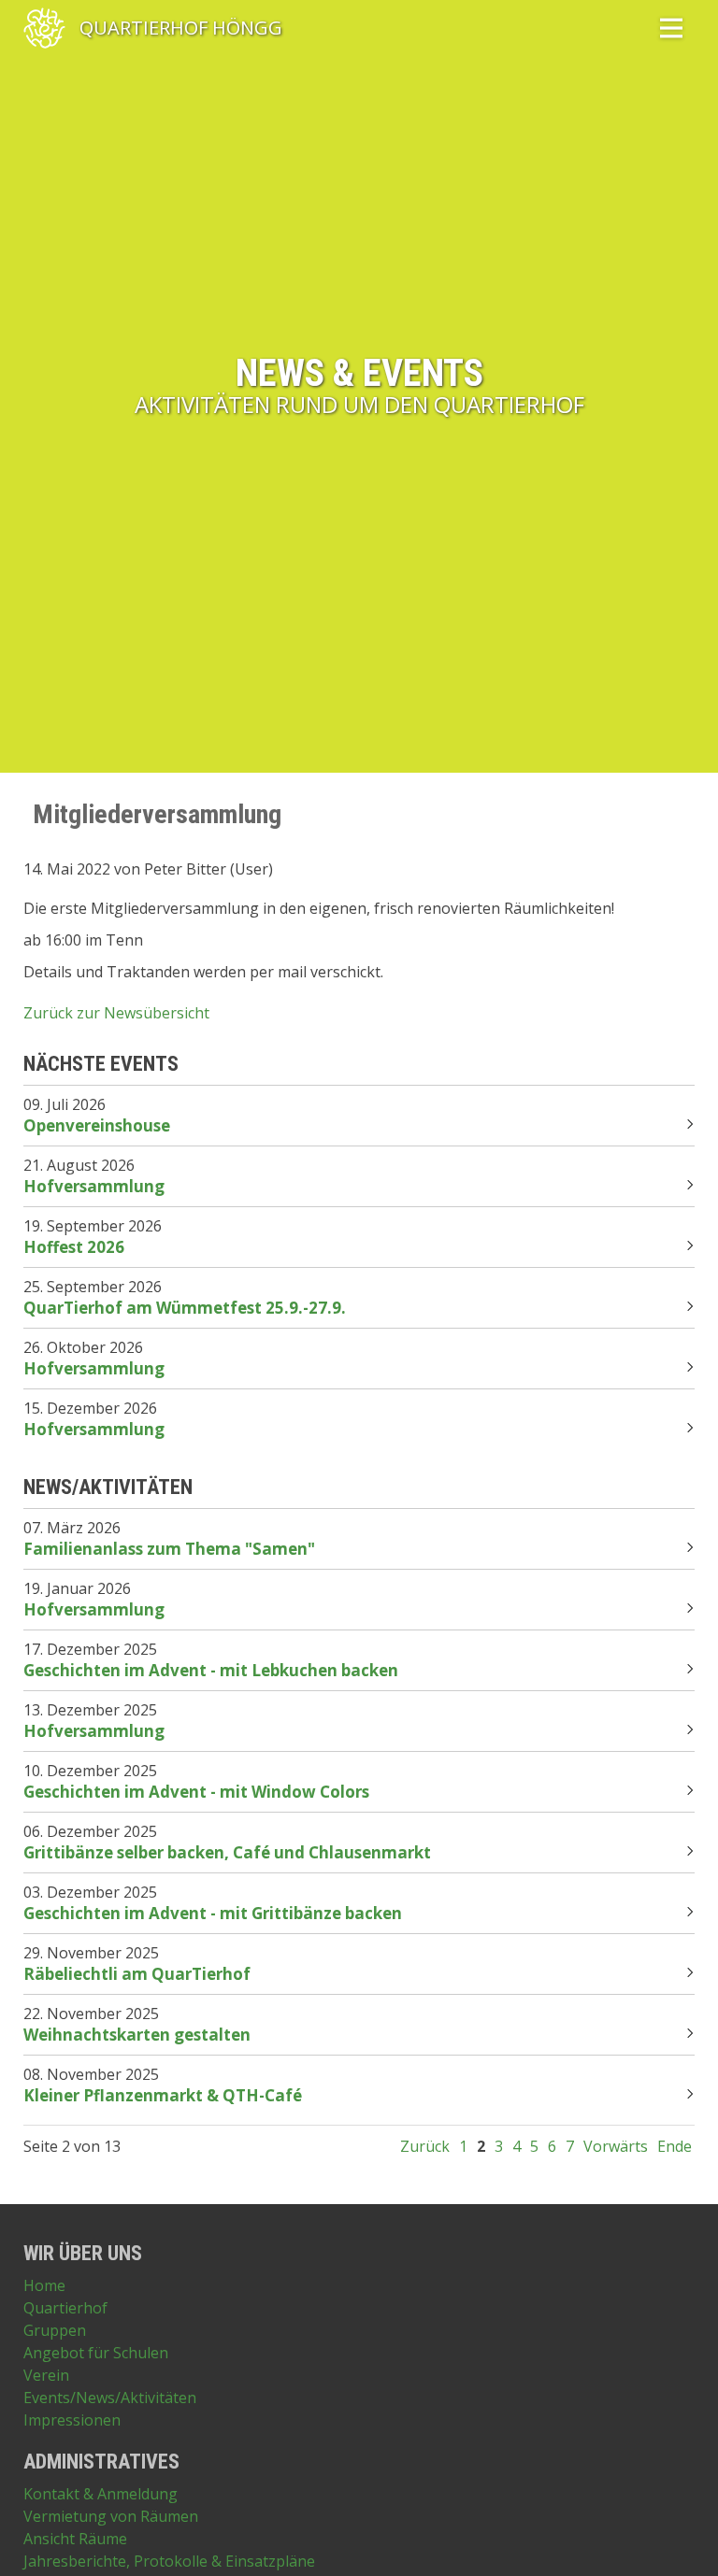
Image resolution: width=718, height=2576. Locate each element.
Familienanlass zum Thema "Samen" (169, 1549)
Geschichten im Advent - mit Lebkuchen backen (211, 1670)
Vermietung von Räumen (111, 2516)
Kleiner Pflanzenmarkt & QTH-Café (163, 2095)
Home (44, 2285)
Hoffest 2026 (74, 1247)
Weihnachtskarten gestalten (137, 2035)
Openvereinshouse (97, 1125)
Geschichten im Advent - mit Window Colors (196, 1792)
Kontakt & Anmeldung (101, 2494)
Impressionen (72, 2420)
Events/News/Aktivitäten (110, 2398)
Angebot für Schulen (96, 2353)
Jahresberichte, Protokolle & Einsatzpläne (169, 2561)
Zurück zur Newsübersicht (116, 1013)
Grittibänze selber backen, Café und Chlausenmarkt (227, 1852)
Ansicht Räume (75, 2539)
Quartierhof (65, 2308)
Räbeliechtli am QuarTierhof (137, 1974)
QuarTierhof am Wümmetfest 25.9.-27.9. (185, 1308)
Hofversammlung (94, 1186)
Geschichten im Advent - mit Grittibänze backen (213, 1913)
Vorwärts (616, 2146)
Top (681, 2539)
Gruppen (55, 2330)
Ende (675, 2146)
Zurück (425, 2146)
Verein (46, 2375)
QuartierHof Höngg (181, 28)
